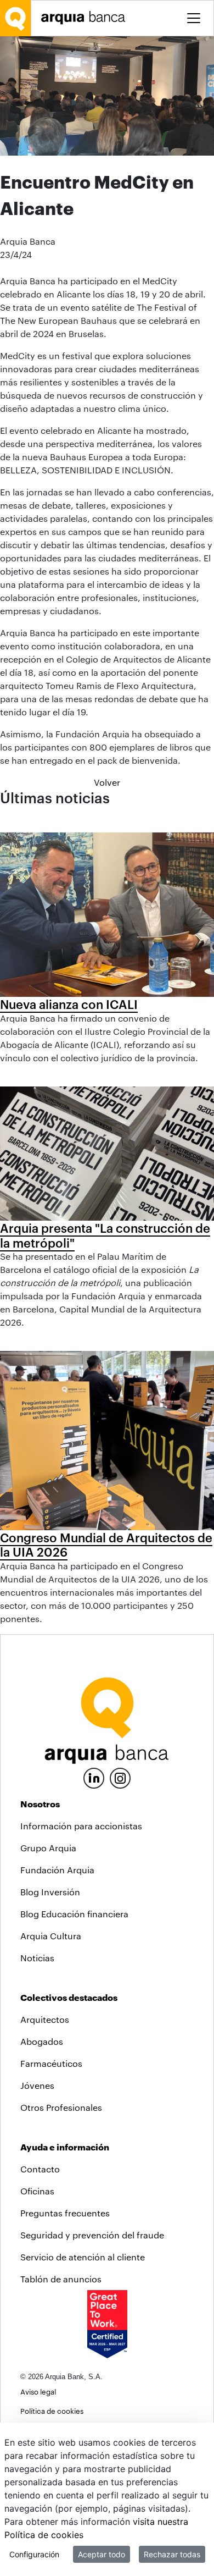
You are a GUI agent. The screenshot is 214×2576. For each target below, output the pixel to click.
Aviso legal (38, 2392)
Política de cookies (52, 2411)
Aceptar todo (102, 2554)
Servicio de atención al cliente (83, 2257)
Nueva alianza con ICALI (69, 1004)
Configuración (34, 2554)
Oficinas (37, 2191)
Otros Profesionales (61, 2107)
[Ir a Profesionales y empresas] (86, 18)
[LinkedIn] (94, 1777)
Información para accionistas (81, 1826)
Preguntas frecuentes (65, 2213)
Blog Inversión (50, 1892)
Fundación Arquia (57, 1870)
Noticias (37, 1958)
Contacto (40, 2169)
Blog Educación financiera (74, 1914)
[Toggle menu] (194, 18)
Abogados (42, 2041)
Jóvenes (37, 2085)
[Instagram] (120, 1777)
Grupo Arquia (48, 1848)
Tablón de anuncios (61, 2279)
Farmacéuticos (51, 2063)
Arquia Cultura (51, 1936)
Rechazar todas (172, 2554)
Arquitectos (45, 2019)
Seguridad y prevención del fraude (92, 2235)
